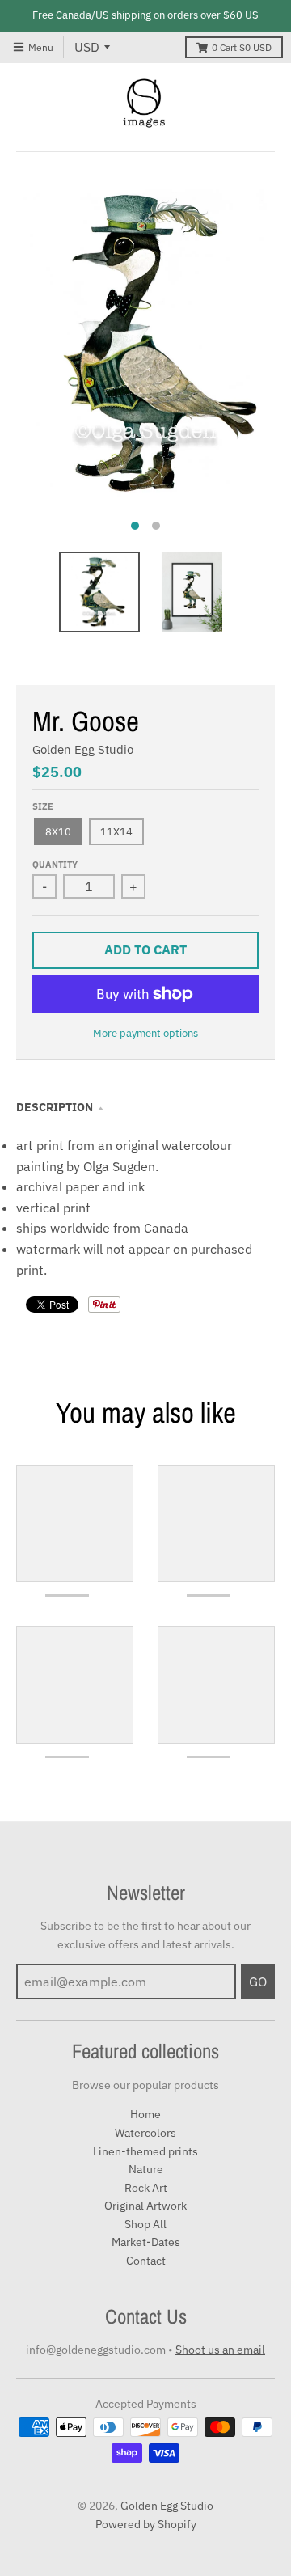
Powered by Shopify (146, 2524)
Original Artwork (145, 2206)
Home (145, 2114)
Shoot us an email (220, 2350)
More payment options (145, 1033)
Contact (146, 2261)
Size (43, 806)
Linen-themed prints (145, 2151)
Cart (242, 47)
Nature (146, 2169)
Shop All (145, 2224)
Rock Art (146, 2188)
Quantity (55, 865)
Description (55, 1107)
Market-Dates (146, 2242)
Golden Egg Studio (83, 749)
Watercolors (145, 2133)
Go (258, 1982)
